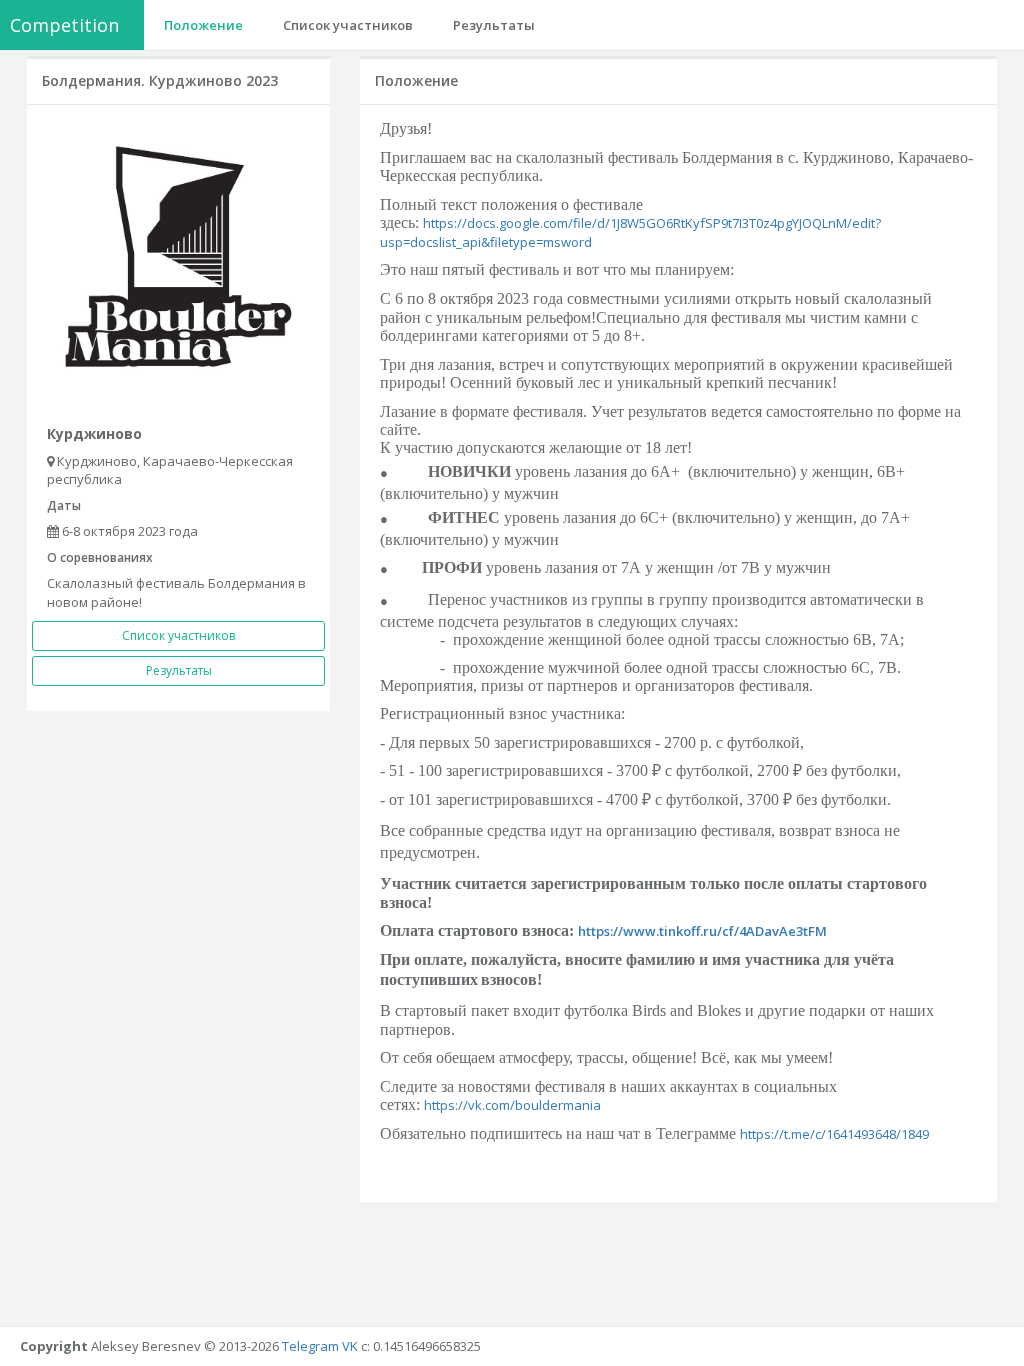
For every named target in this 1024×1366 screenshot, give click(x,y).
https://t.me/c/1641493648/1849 (834, 1134)
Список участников (178, 635)
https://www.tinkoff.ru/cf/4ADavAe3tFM (702, 931)
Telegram (310, 1346)
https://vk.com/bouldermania (512, 1105)
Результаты (179, 670)
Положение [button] (203, 25)
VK (350, 1346)
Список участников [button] (348, 25)
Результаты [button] (494, 25)
